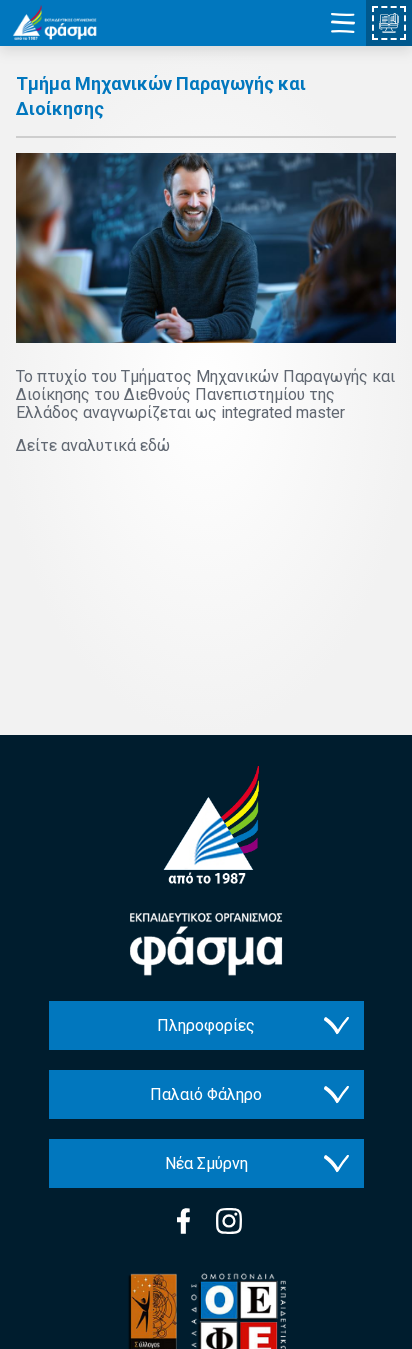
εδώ (155, 445)
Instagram (229, 1221)
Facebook (184, 1221)
